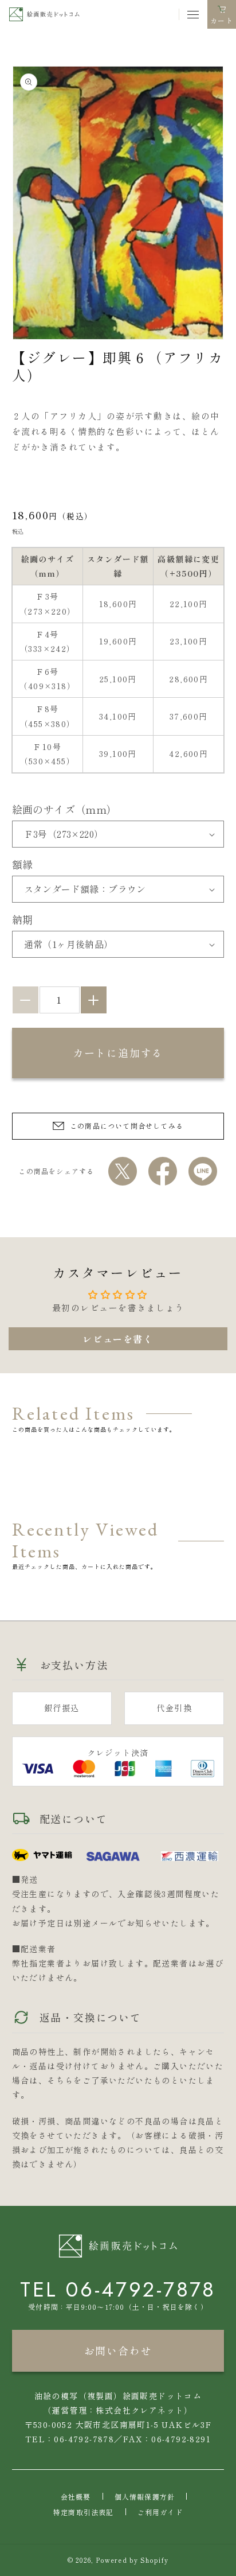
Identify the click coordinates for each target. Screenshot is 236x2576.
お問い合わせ (118, 2350)
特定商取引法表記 (84, 2512)
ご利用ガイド (160, 2512)
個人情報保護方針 (145, 2497)
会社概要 (76, 2497)
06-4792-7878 (141, 2289)
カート (222, 22)
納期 (23, 919)
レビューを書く (118, 1339)
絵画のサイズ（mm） (65, 809)
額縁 (23, 864)
